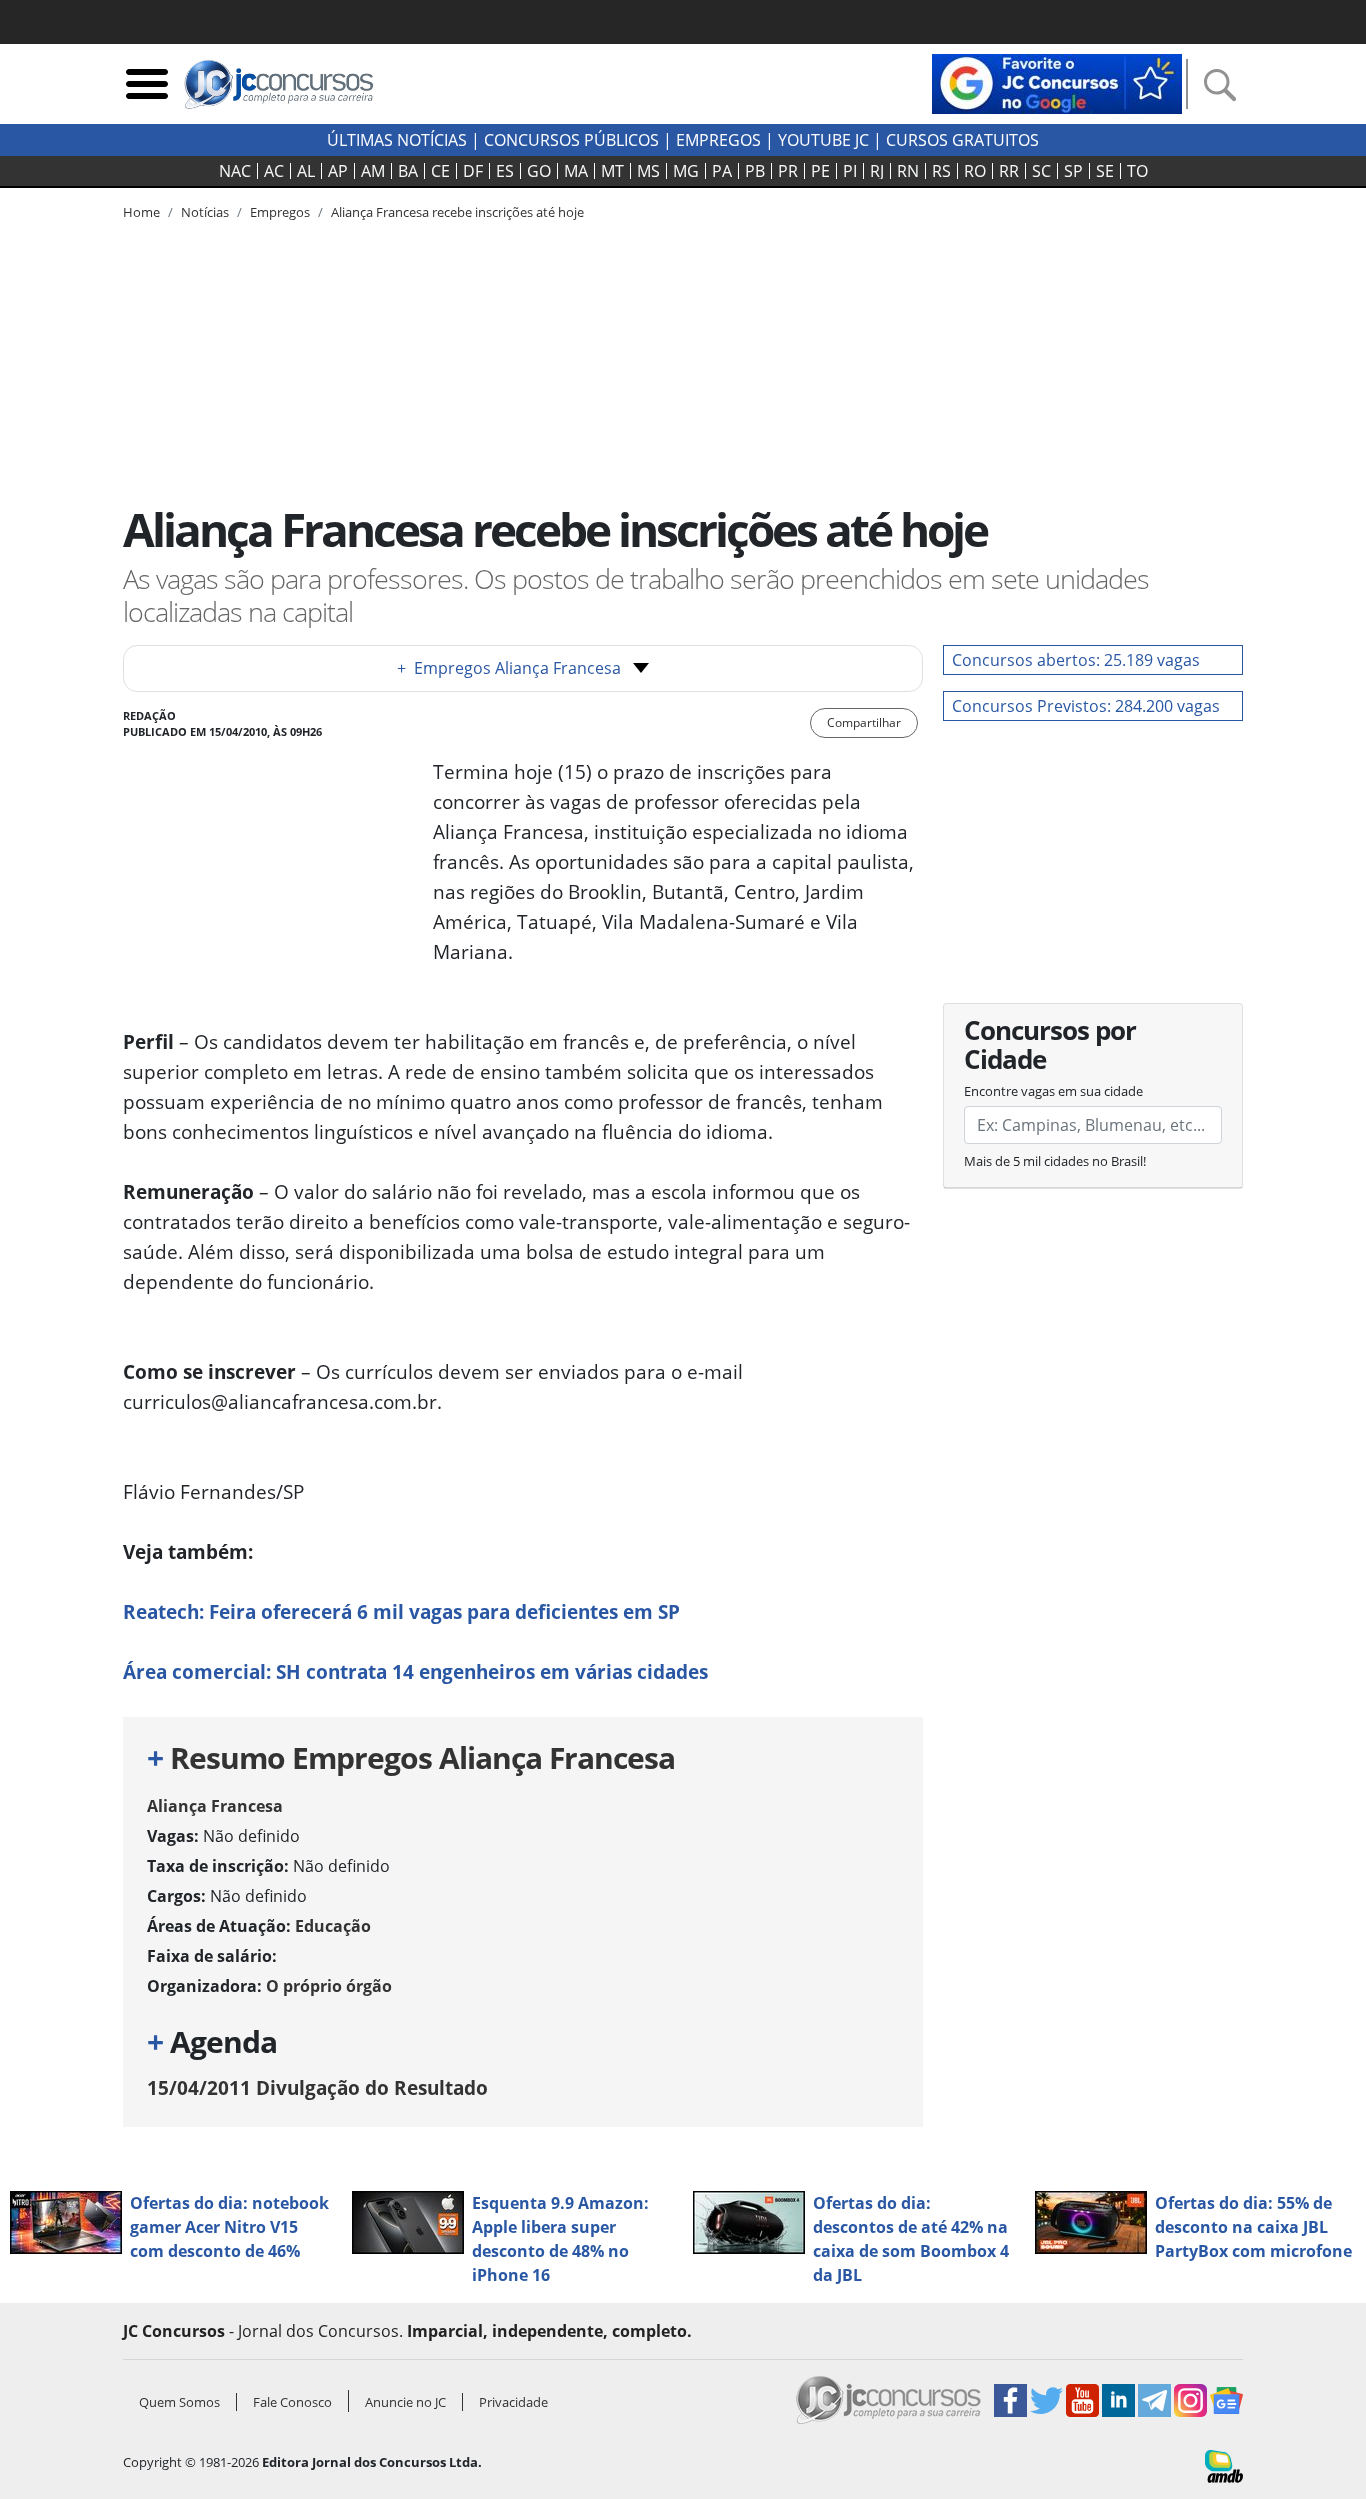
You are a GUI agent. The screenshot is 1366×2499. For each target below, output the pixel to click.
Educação (333, 1926)
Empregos (718, 140)
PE (820, 171)
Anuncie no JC (405, 2402)
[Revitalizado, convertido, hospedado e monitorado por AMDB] (1224, 2464)
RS (941, 171)
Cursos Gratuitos (962, 140)
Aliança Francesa (215, 1806)
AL (306, 171)
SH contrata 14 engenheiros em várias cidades (415, 1671)
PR (788, 171)
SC (1041, 171)
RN (908, 171)
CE (440, 171)
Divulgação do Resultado (317, 2087)
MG (686, 171)
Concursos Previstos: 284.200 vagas (1086, 706)
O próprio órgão (329, 1986)
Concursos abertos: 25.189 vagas (1076, 660)
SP (1073, 171)
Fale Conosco (292, 2402)
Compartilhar (864, 722)
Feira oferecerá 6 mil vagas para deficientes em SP (401, 1611)
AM (373, 171)
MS (648, 171)
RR (1009, 171)
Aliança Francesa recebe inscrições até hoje (457, 212)
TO (1137, 171)
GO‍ (539, 171)
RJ (877, 171)
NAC (235, 171)
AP (338, 171)
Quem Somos (179, 2402)
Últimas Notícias (397, 140)
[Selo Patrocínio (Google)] (1057, 82)
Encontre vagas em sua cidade (1053, 1091)
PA (722, 171)
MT (612, 171)
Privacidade (513, 2402)
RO (975, 171)
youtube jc (823, 140)
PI (850, 171)
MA (576, 171)
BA (408, 171)
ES (505, 171)
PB (755, 171)
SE (1105, 171)
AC (274, 171)
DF (473, 171)
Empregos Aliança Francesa (509, 668)
